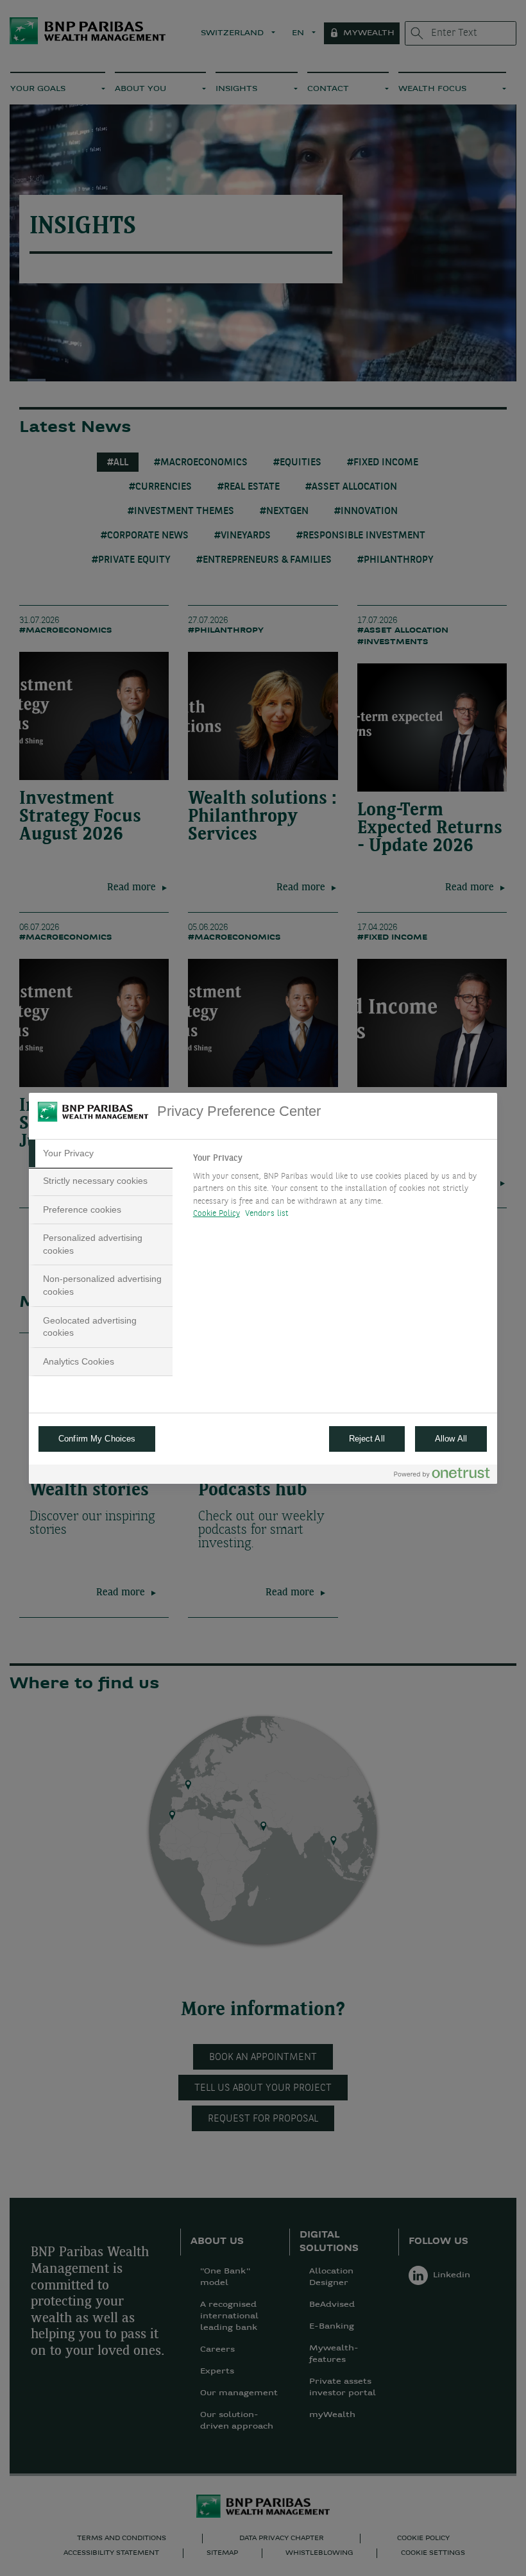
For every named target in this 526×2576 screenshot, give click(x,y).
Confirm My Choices (97, 1439)
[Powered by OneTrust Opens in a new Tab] (442, 1476)
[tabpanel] (340, 1190)
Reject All (367, 1439)
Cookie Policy (216, 1214)
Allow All (451, 1439)
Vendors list (267, 1214)
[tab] (101, 1154)
